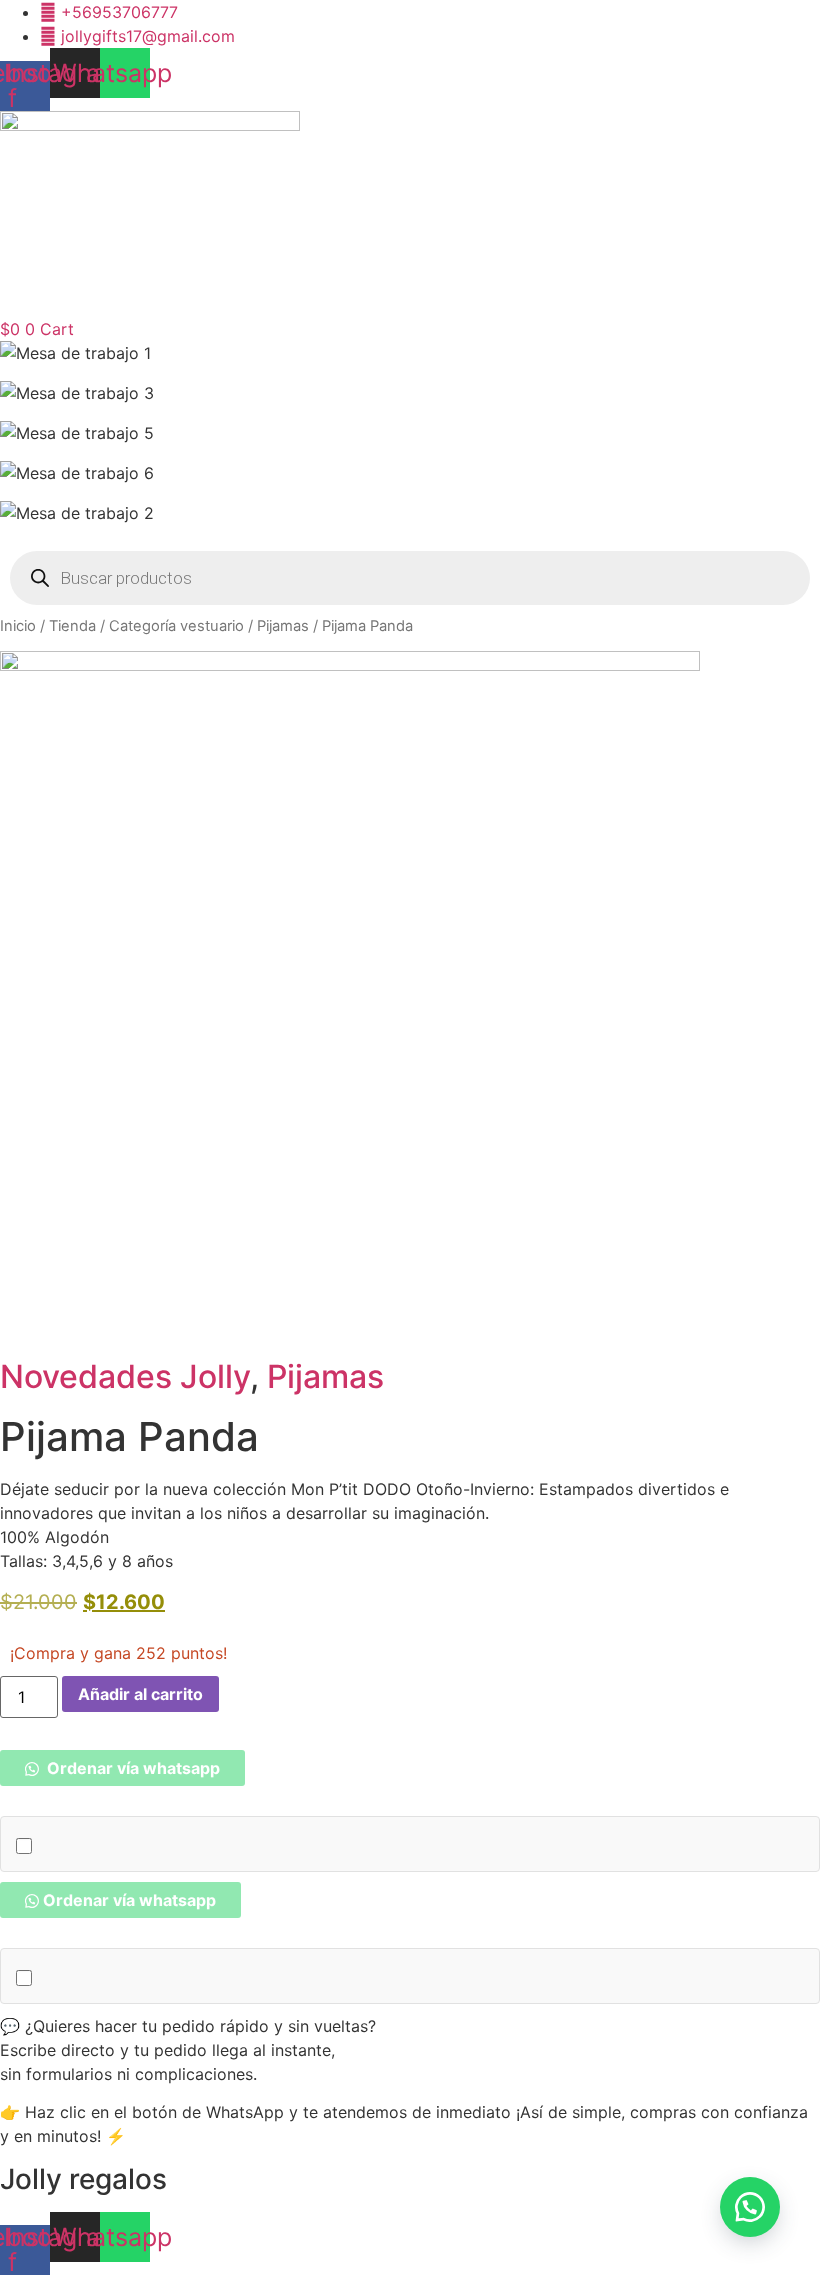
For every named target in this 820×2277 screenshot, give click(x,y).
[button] (122, 1768)
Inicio (18, 626)
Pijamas (283, 626)
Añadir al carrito (140, 1694)
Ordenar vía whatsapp (131, 1768)
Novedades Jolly (125, 1376)
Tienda (72, 626)
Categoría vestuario (176, 626)
